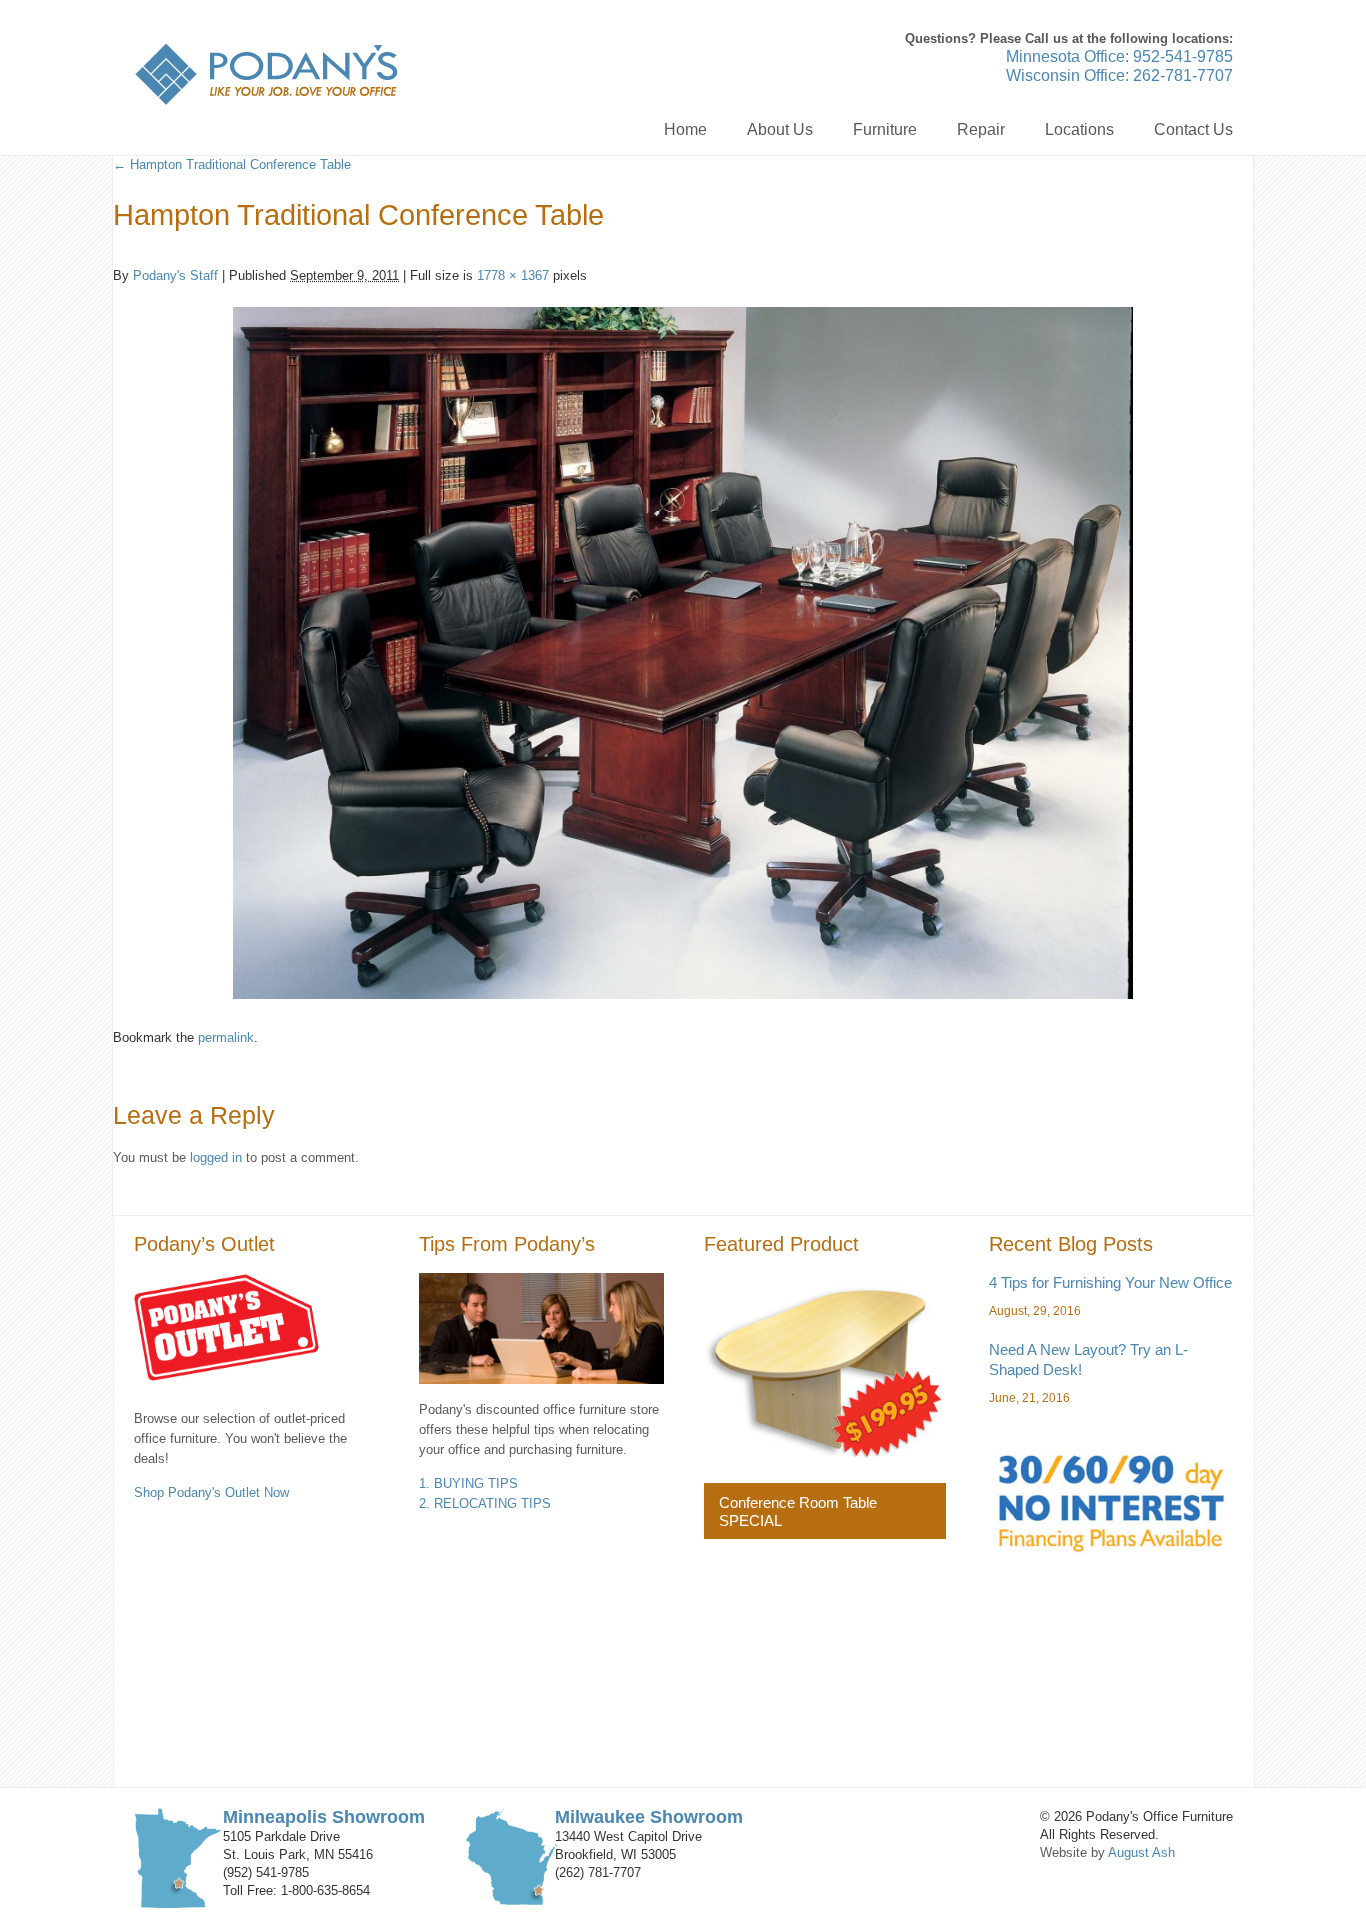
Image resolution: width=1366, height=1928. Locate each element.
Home (685, 129)
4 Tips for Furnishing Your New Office (1110, 1282)
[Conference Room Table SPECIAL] (825, 1368)
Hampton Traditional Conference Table (232, 164)
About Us (780, 129)
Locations (1079, 129)
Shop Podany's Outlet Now (211, 1492)
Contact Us (1193, 129)
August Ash (1141, 1852)
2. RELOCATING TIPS (485, 1503)
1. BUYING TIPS (468, 1483)
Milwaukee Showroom (649, 1817)
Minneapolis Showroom (324, 1817)
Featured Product (781, 1244)
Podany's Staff (175, 275)
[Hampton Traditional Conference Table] (683, 653)
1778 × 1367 (513, 275)
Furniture (885, 129)
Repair (981, 129)
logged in (216, 1157)
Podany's (266, 74)
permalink (226, 1037)
